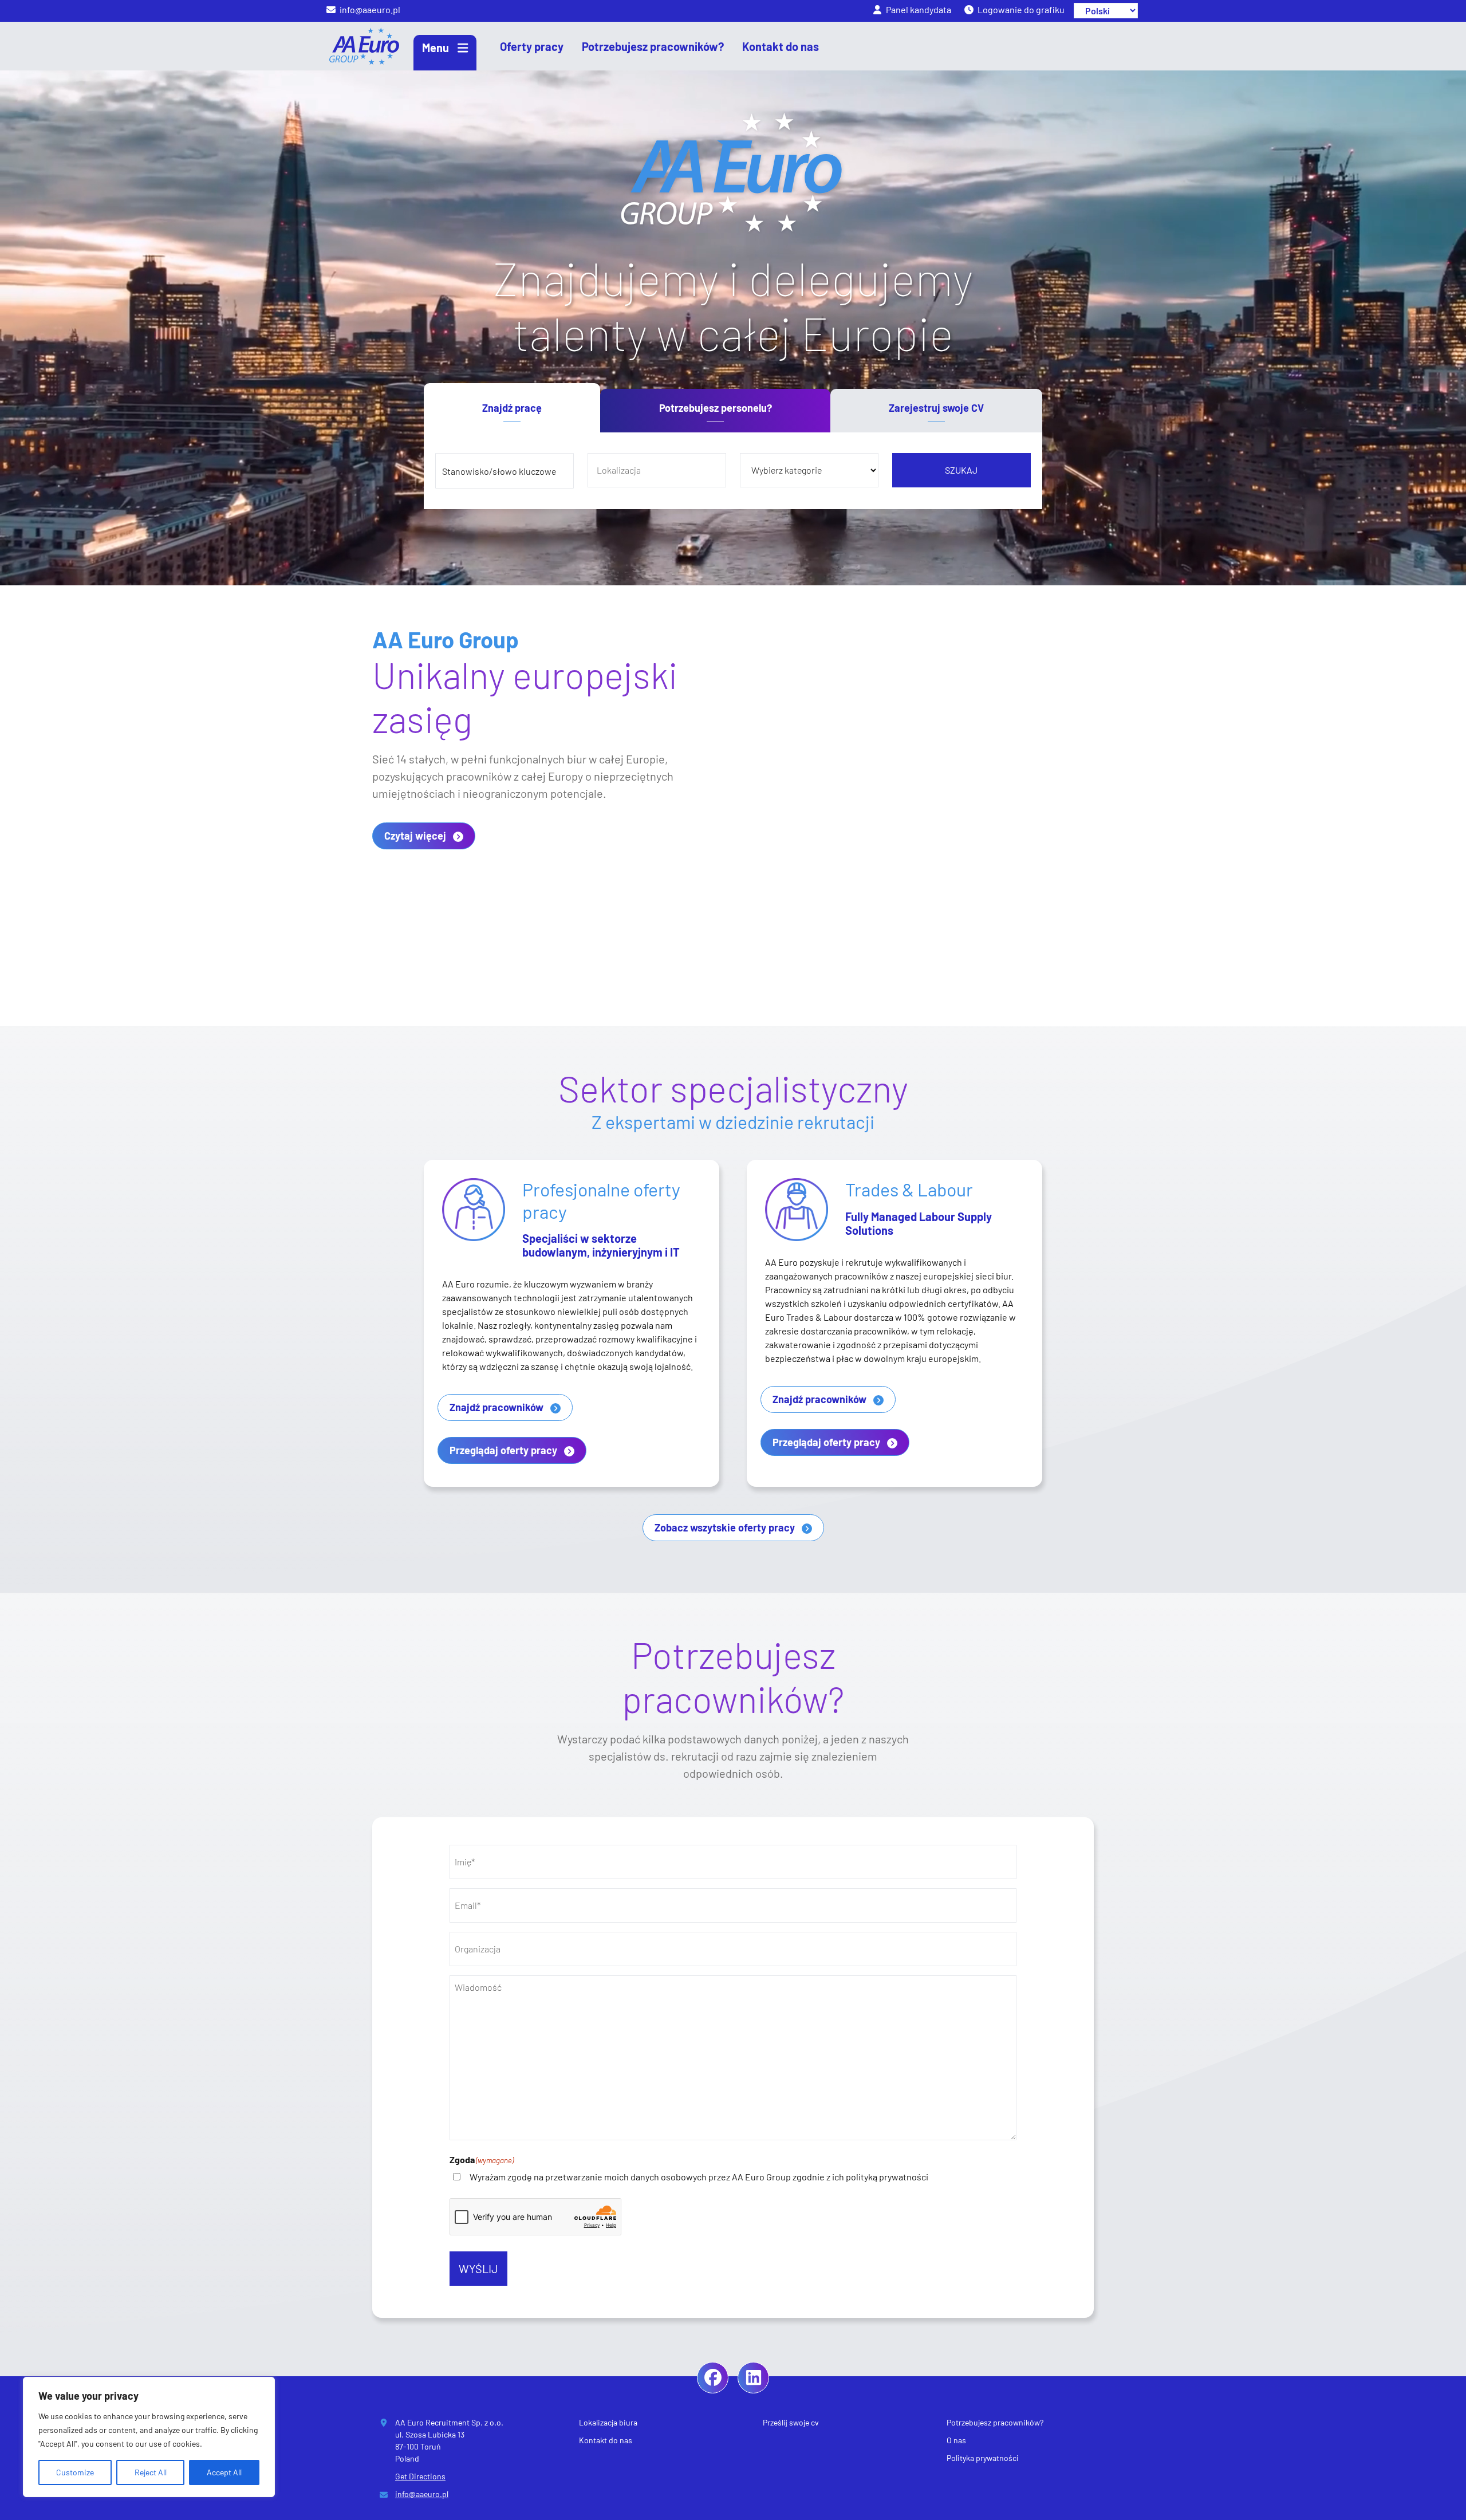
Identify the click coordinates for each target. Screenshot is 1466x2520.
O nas (956, 2440)
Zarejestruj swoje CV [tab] (936, 408)
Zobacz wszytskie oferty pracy (725, 1527)
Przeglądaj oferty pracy (503, 1450)
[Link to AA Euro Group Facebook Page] (713, 2378)
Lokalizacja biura (608, 2422)
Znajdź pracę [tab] (512, 408)
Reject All (151, 2472)
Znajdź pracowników (496, 1407)
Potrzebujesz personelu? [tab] (716, 408)
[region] (149, 2437)
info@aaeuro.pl (422, 2494)
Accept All (224, 2472)
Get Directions (420, 2476)
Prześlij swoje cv (791, 2422)
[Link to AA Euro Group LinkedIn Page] (753, 2378)
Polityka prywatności (983, 2458)
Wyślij (478, 2269)
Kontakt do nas (606, 2440)
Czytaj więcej (415, 836)
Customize (75, 2472)
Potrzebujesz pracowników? (995, 2422)
